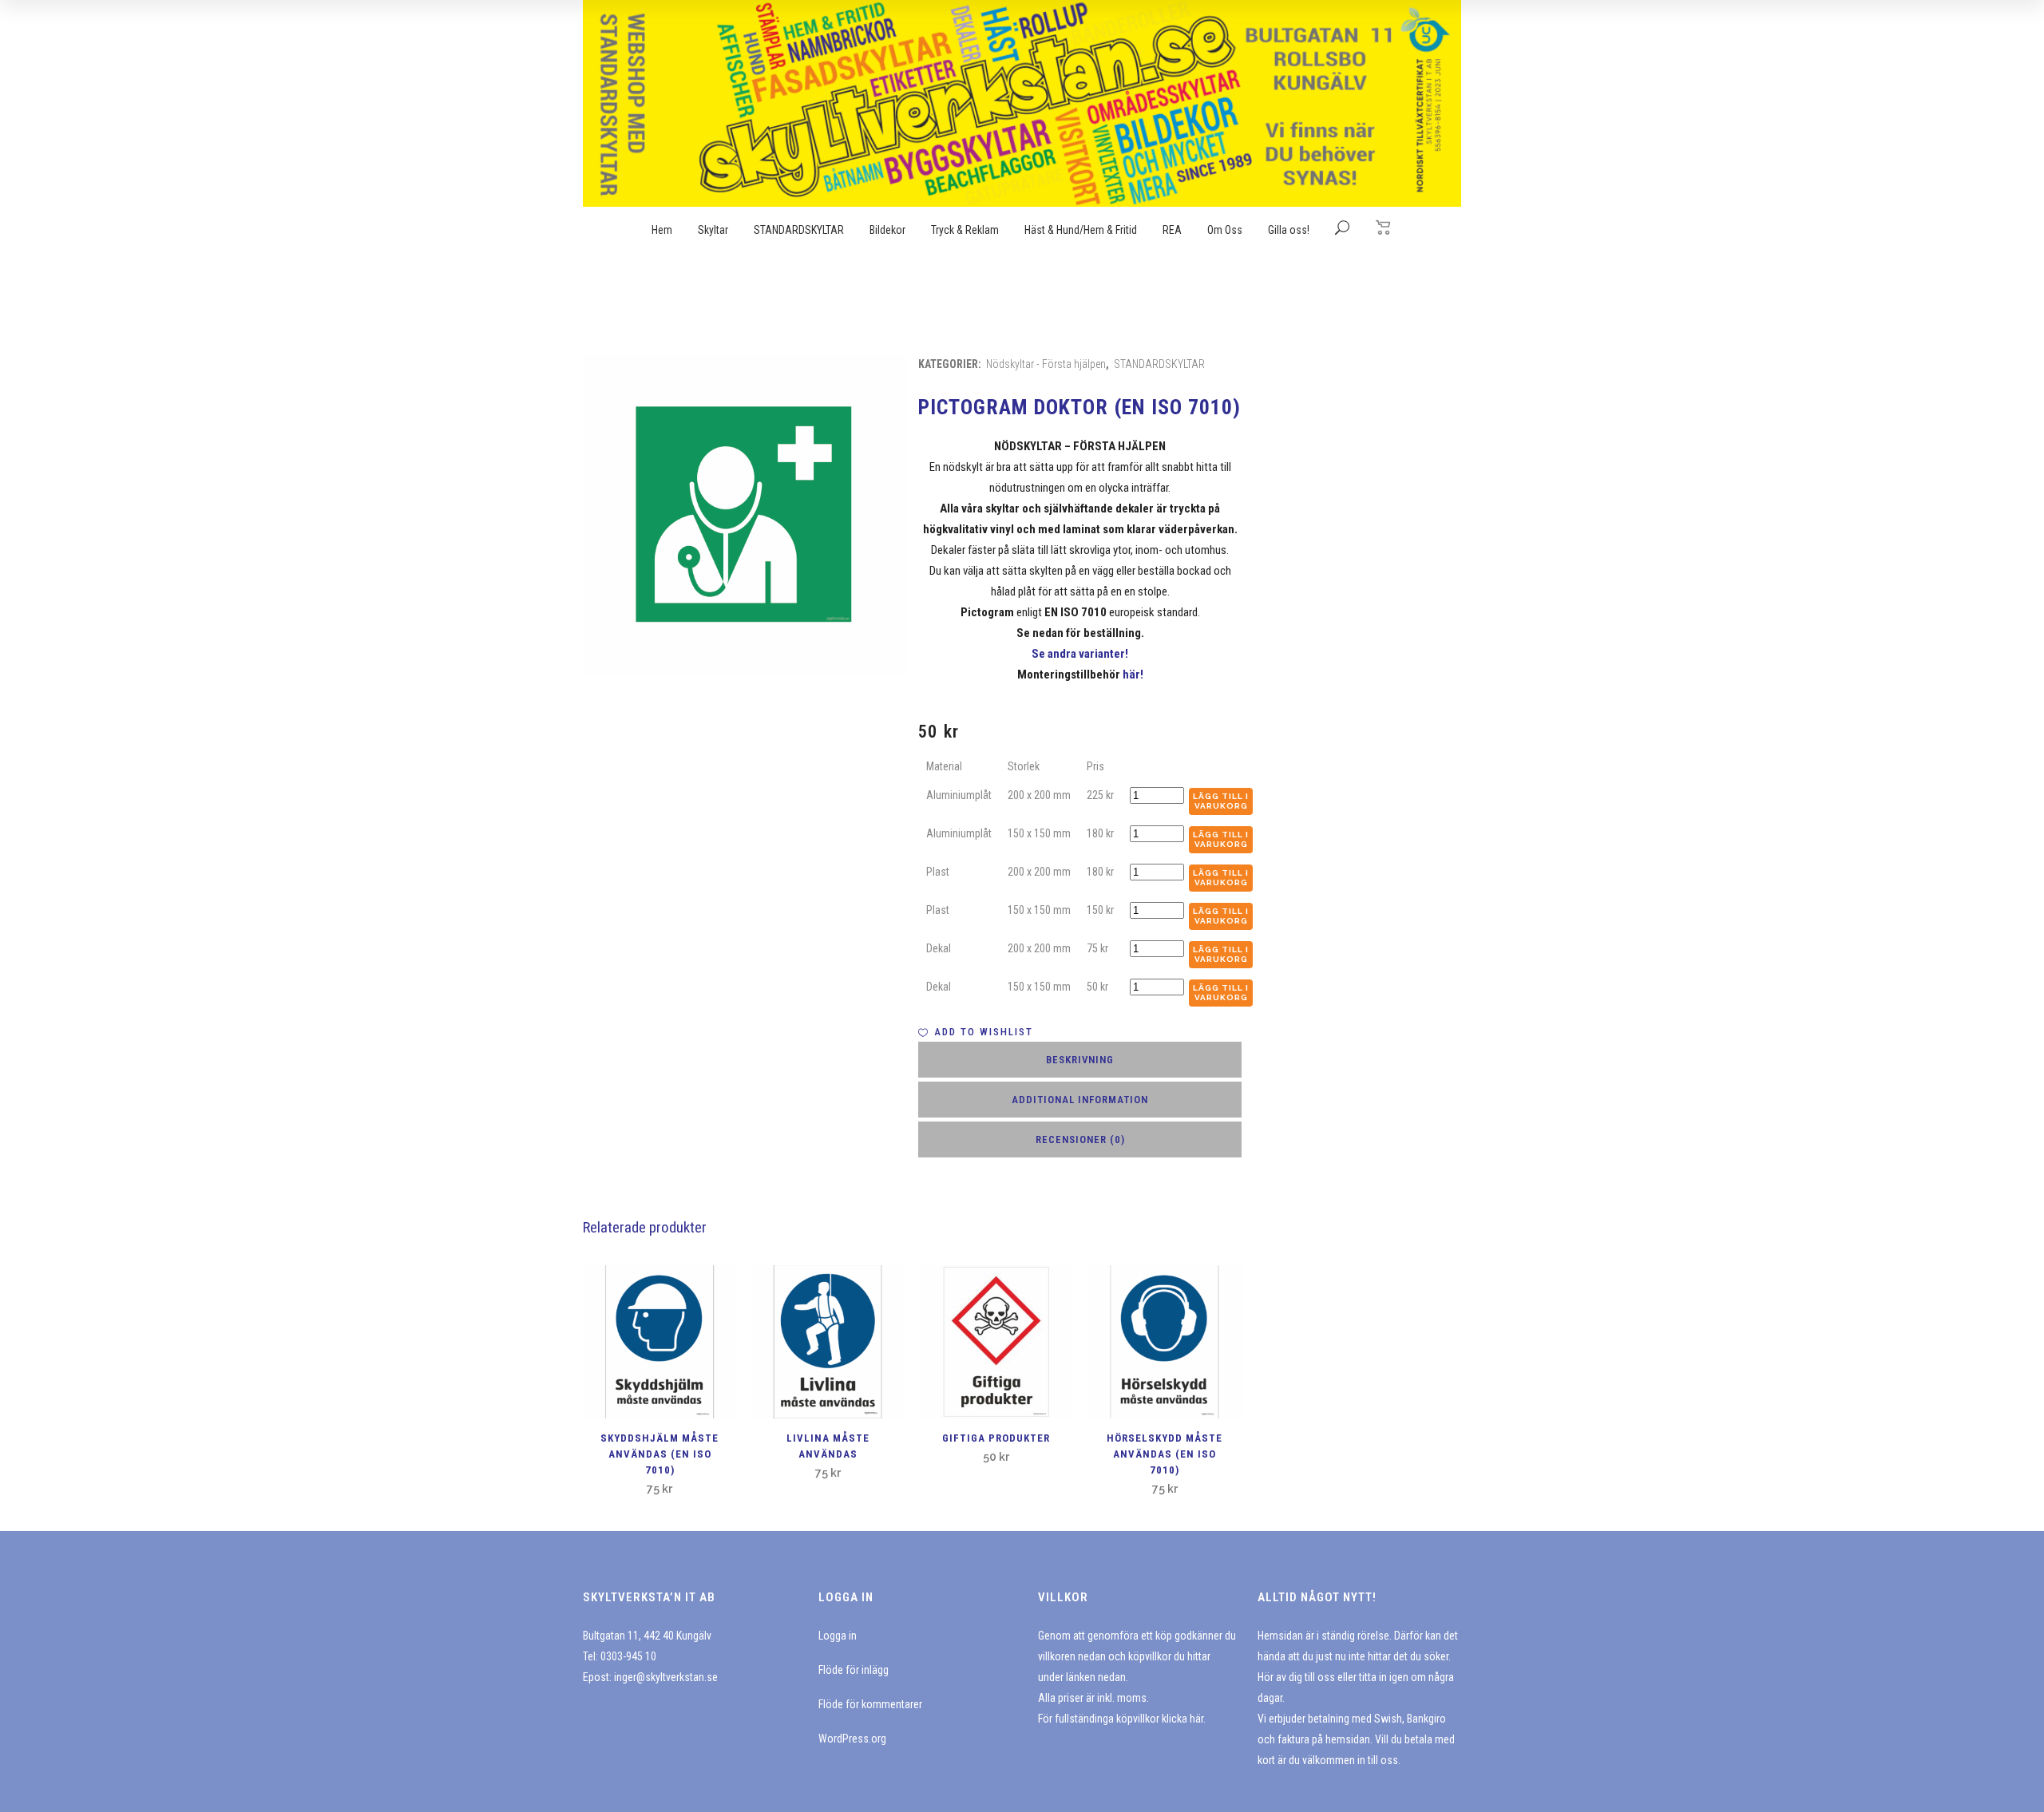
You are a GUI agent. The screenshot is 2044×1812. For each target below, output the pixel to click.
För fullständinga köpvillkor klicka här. (1122, 1719)
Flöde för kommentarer (870, 1704)
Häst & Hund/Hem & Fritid (1081, 230)
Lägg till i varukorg (1221, 801)
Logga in (838, 1636)
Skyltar (713, 230)
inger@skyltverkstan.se (666, 1677)
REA (1172, 230)
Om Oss (1225, 230)
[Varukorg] (1384, 227)
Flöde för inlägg (854, 1670)
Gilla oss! (1289, 230)
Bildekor (887, 230)
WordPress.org (852, 1739)
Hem (662, 230)
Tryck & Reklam (965, 230)
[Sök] (1342, 230)
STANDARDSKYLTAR (799, 230)
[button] (976, 1032)
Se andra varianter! (1080, 654)
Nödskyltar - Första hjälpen (1046, 364)
